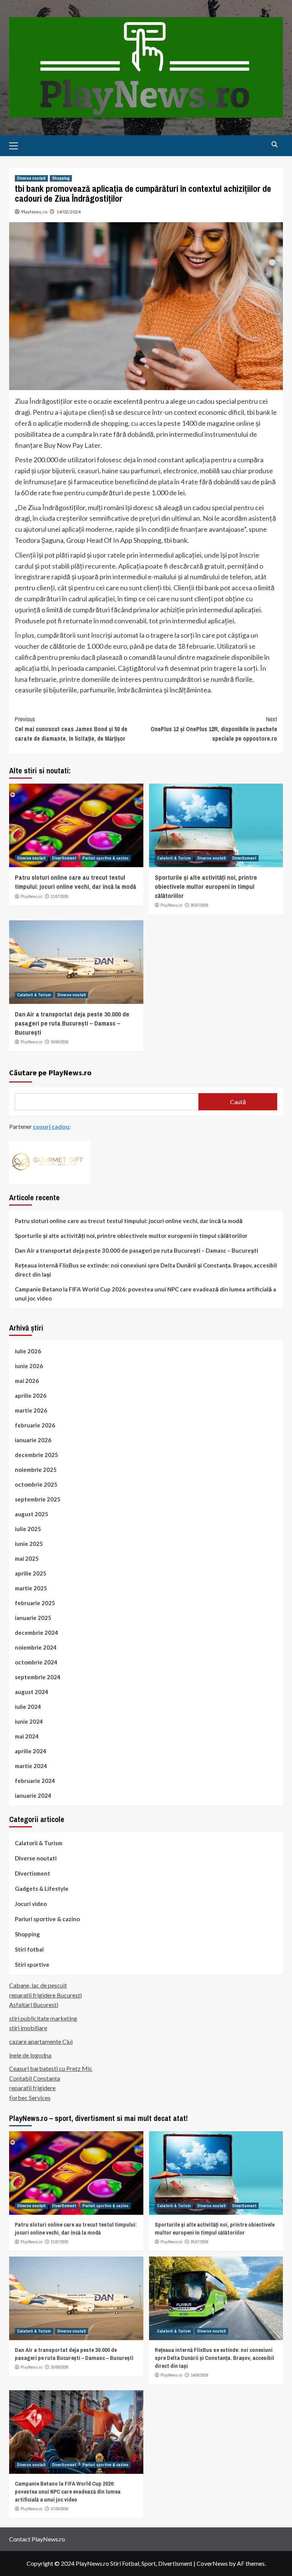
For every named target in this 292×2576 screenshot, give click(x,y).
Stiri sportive (32, 1964)
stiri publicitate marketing (43, 2018)
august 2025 (32, 1514)
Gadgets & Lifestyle (42, 1889)
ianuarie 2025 (33, 1618)
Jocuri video (31, 1904)
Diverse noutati (31, 178)
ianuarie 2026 (33, 1440)
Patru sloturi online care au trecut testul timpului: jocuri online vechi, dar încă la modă (75, 882)
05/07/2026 (200, 905)
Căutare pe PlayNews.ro (50, 1072)
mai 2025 (27, 1558)
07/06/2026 (60, 2509)
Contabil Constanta (35, 2078)
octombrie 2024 (36, 1662)
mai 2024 (27, 1736)
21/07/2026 (60, 896)
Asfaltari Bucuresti (34, 2005)
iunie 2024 (29, 1721)
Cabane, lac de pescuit (38, 1985)
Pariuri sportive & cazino (106, 858)
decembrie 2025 (36, 1455)
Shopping (61, 178)
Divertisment (64, 858)
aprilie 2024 (31, 1751)
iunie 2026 (29, 1366)
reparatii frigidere (32, 2088)
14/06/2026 (200, 2375)
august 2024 (32, 1692)
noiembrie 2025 (36, 1470)
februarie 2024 (35, 1781)
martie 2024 (31, 1766)
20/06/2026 (60, 1042)
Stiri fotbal (29, 1949)
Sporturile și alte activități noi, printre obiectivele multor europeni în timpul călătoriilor (206, 886)
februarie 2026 (35, 1425)
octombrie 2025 (36, 1484)
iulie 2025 (28, 1529)
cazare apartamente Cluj (41, 2041)
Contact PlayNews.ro (37, 2539)
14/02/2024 (68, 212)
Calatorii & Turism (174, 858)
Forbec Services (30, 2098)
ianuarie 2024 (33, 1795)
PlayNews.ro (34, 212)
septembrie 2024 (38, 1677)
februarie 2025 (35, 1603)
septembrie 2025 (38, 1499)
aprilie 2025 (31, 1573)
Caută (238, 1102)
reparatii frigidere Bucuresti (45, 1995)
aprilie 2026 (31, 1395)
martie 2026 (31, 1410)
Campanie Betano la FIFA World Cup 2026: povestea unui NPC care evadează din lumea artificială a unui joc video (145, 1294)
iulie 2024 (28, 1707)
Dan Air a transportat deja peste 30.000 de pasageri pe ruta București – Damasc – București (72, 1023)
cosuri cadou (51, 1126)
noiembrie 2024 (36, 1647)
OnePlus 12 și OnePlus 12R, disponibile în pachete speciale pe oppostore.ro (214, 729)
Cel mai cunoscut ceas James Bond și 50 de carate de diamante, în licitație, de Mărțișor (71, 729)
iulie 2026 (28, 1351)
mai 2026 (27, 1381)
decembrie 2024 (36, 1633)
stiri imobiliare (28, 2028)
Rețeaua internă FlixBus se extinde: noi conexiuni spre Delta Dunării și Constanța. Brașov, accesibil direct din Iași (146, 1270)
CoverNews (212, 2563)
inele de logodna (30, 2055)
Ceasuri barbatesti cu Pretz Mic (51, 2068)
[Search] (274, 145)
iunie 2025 (29, 1544)
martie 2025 (31, 1588)
